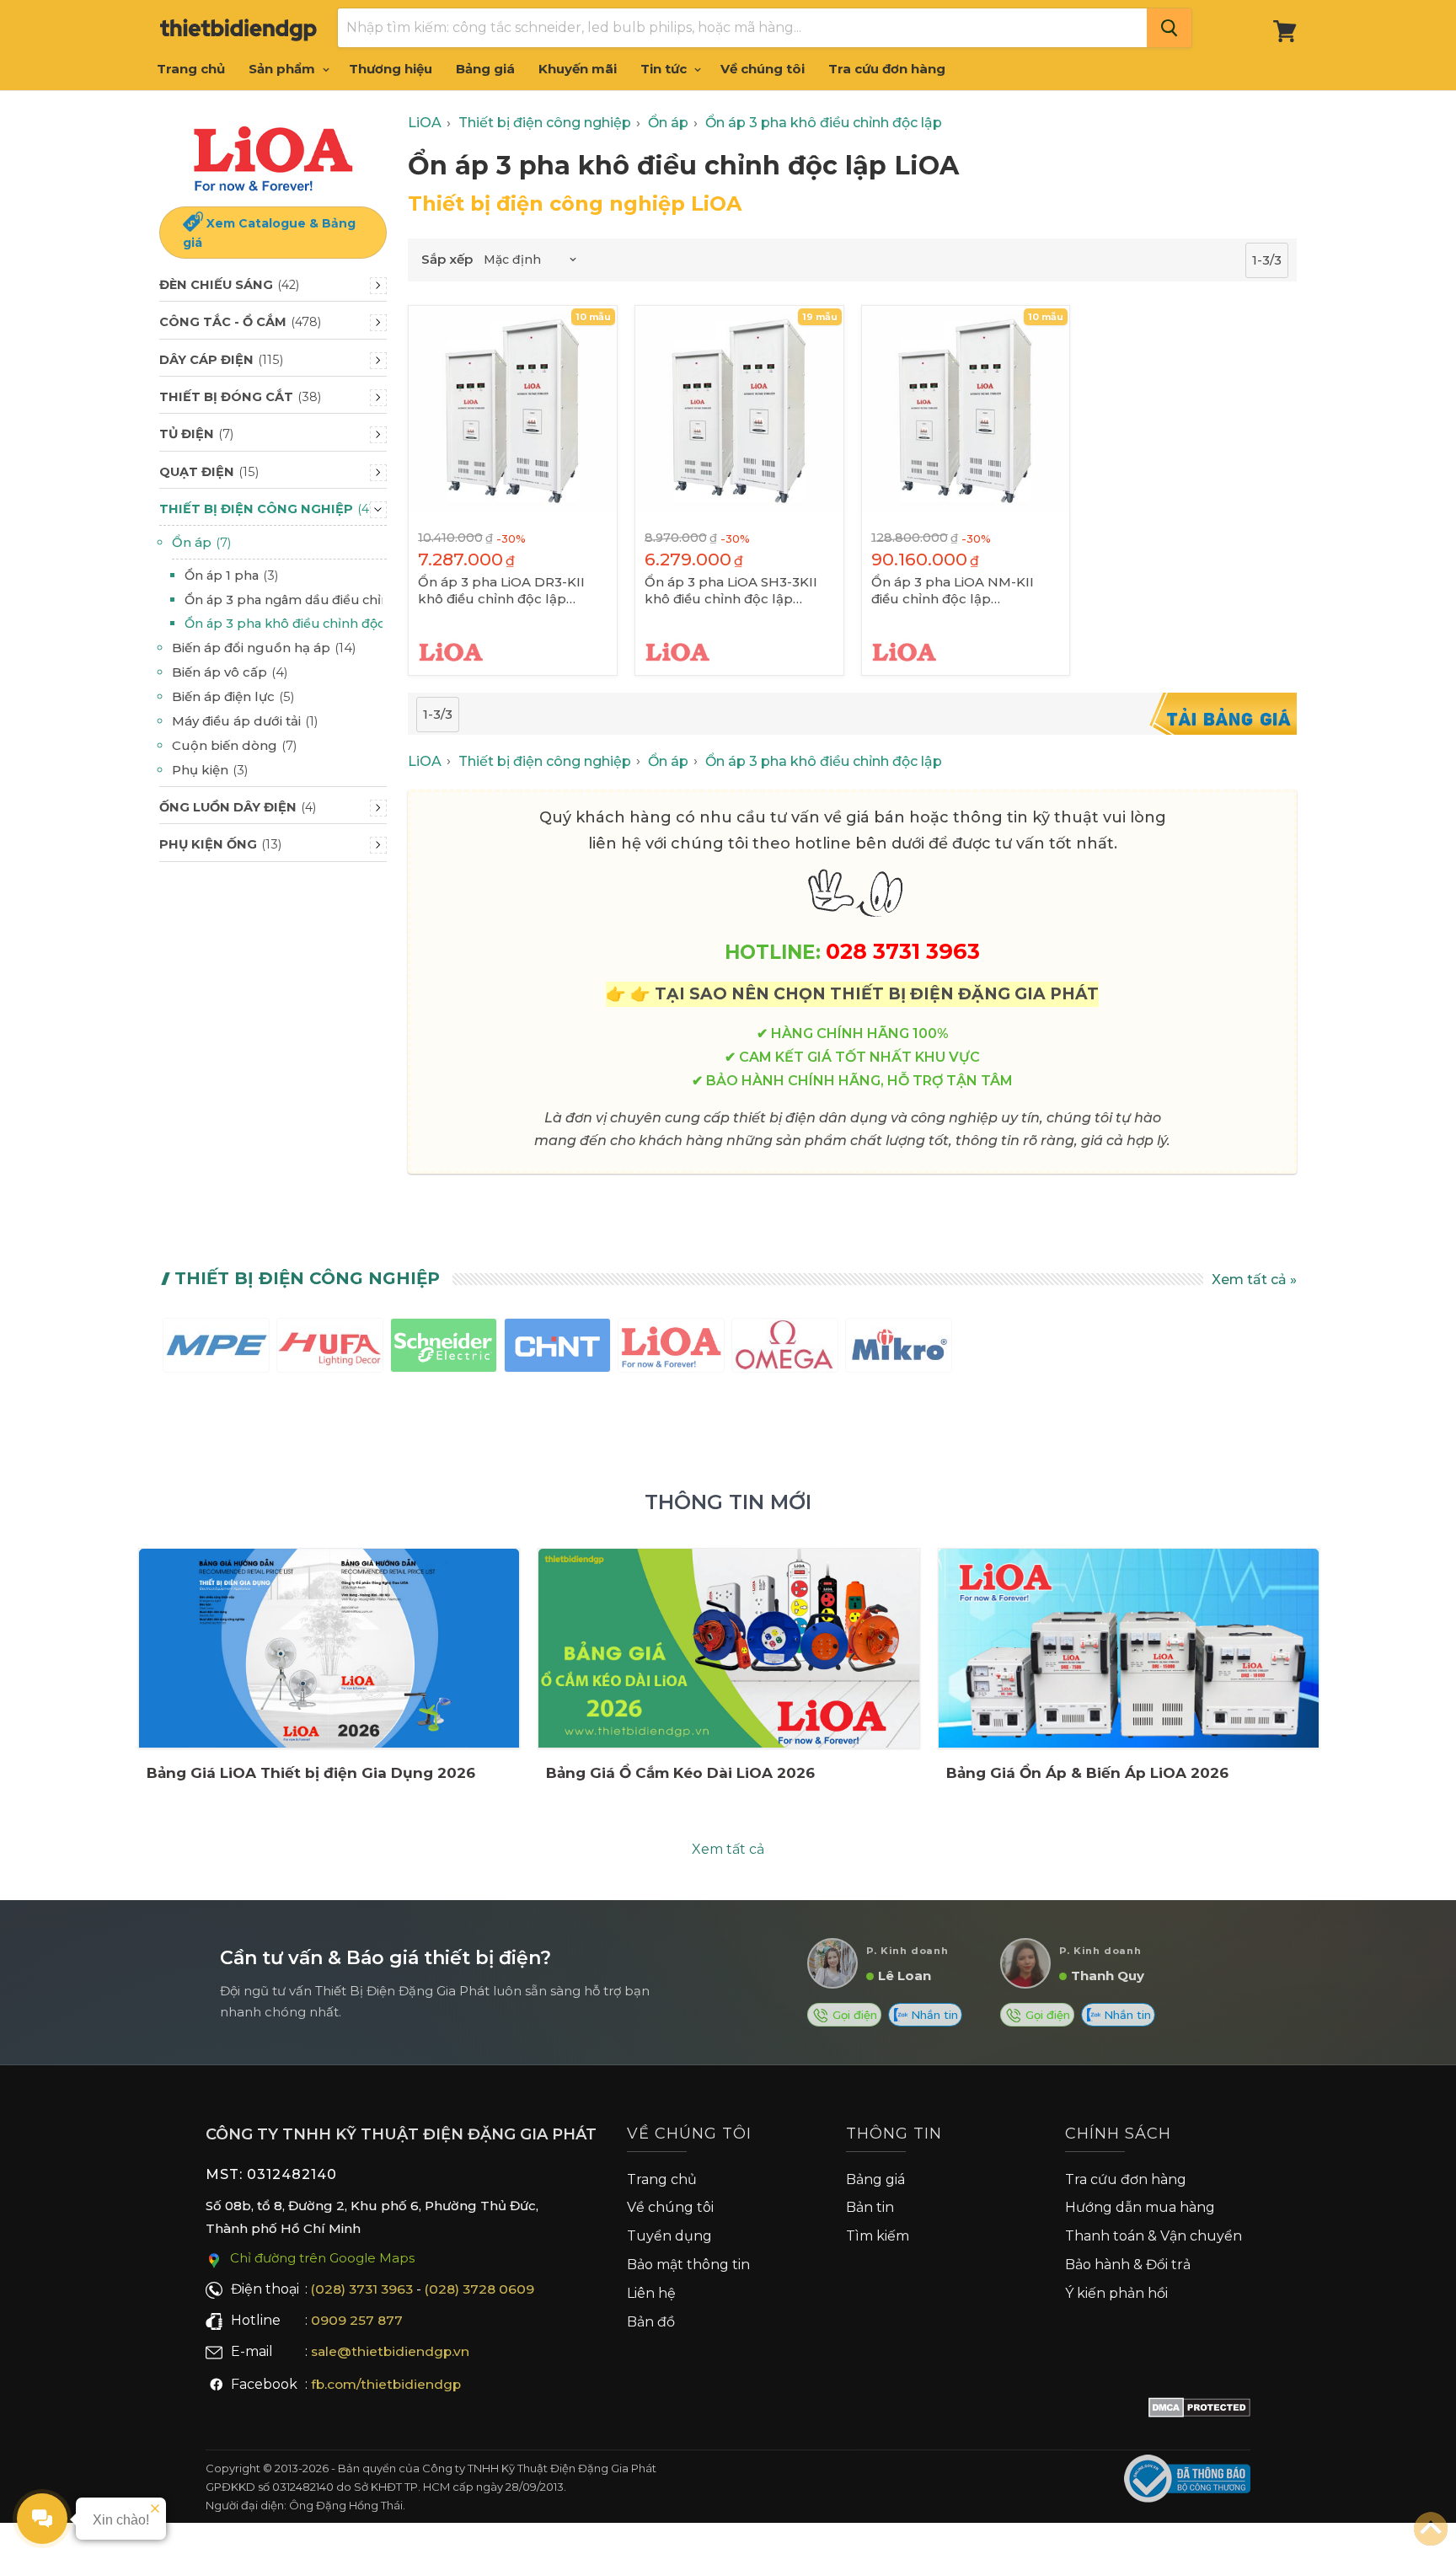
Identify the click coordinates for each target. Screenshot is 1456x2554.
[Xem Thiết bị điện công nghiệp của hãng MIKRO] (899, 1349)
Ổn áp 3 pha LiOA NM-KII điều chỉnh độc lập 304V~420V (953, 591)
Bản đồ (651, 2322)
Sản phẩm (284, 69)
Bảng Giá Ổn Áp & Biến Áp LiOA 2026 (1087, 1773)
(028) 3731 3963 (362, 2289)
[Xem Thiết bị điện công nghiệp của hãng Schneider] (444, 1349)
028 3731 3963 (903, 951)
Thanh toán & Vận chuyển (1154, 2236)
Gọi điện (853, 2015)
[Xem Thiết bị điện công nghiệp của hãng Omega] (785, 1349)
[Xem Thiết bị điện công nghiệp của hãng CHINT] (557, 1349)
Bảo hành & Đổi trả (1128, 2265)
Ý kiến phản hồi (1116, 2293)
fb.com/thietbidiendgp (386, 2384)
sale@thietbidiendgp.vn (390, 2351)
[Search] (1169, 28)
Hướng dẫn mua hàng (1140, 2207)
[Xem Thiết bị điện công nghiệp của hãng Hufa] (330, 1349)
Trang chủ (191, 69)
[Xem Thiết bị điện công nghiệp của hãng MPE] (216, 1349)
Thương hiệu (391, 69)
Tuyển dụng (669, 2236)
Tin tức (665, 69)
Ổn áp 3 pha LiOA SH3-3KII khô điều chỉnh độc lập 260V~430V (731, 591)
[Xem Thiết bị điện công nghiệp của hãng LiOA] (671, 1349)
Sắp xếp (447, 259)
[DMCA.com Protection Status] (1199, 2411)
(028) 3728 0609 (479, 2289)
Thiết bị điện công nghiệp (307, 1278)
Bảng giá (485, 69)
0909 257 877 (357, 2320)
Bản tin (870, 2207)
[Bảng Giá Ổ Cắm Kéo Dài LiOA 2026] (728, 1648)
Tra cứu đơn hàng (887, 69)
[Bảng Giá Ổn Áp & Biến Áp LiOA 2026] (1129, 1648)
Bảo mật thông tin (688, 2265)
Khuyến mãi (578, 69)
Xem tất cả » (1254, 1280)
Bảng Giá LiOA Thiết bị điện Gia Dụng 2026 (311, 1773)
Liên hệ (651, 2293)
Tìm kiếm (878, 2236)
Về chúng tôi (763, 69)
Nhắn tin (933, 2015)
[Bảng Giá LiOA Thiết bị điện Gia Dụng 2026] (329, 1648)
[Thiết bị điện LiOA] (273, 156)
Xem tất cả (728, 1849)
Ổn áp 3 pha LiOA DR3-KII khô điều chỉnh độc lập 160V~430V (501, 591)
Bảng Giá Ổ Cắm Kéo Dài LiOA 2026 (680, 1773)
